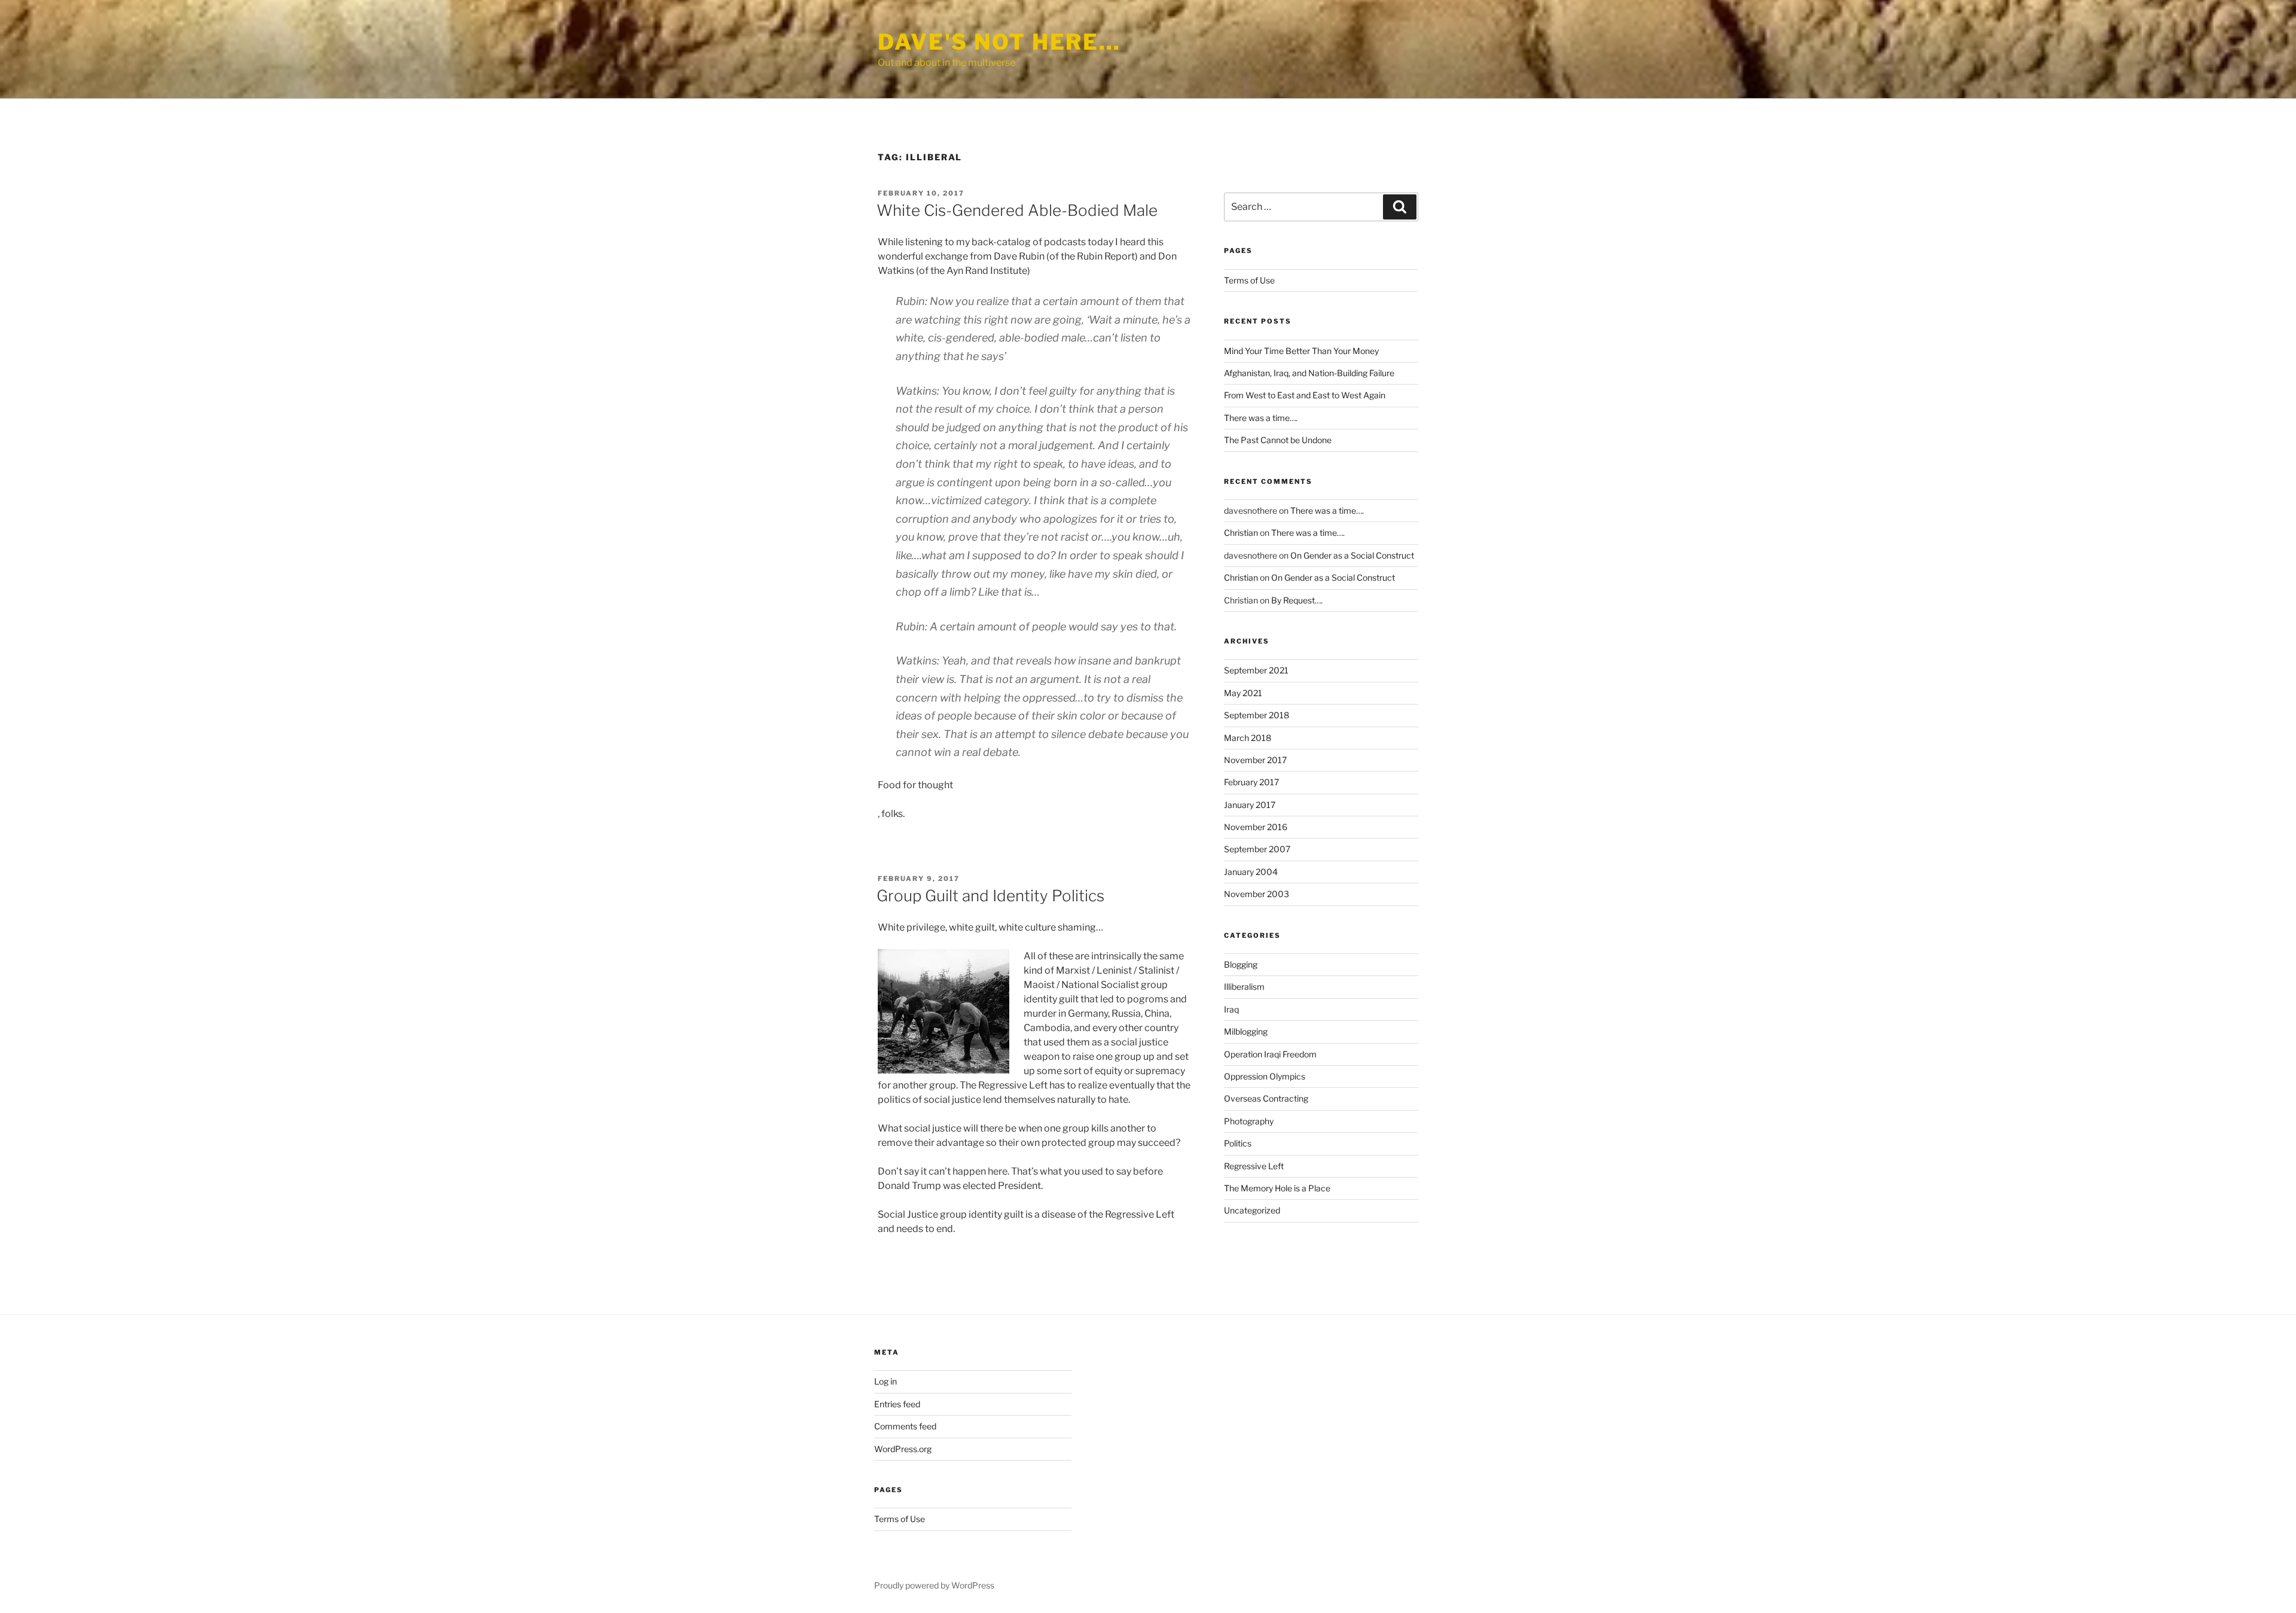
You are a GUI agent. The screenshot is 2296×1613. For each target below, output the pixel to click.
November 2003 (1257, 894)
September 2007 (1257, 849)
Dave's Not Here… (999, 42)
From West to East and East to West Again (1305, 395)
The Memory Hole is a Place (1277, 1188)
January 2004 (1251, 872)
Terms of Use (1249, 280)
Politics (1238, 1143)
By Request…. (1297, 600)
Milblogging (1246, 1031)
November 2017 (1255, 760)
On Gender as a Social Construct (1352, 555)
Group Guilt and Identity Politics (990, 896)
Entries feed (897, 1404)
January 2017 (1250, 805)
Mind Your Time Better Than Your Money (1301, 351)
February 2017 (1251, 782)
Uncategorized (1252, 1210)
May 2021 (1243, 693)
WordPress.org (903, 1449)
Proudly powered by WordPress (934, 1585)
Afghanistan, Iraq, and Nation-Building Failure (1309, 373)
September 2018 (1257, 715)
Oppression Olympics (1265, 1076)
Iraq (1231, 1009)
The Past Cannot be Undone (1278, 440)
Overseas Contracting (1266, 1098)
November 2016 (1256, 827)
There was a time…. (1261, 418)
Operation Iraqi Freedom (1270, 1054)
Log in (886, 1381)
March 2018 (1248, 738)
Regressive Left (1254, 1166)
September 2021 (1256, 670)
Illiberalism (1244, 987)
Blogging (1241, 964)
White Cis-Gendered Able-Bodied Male (1017, 210)
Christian (1241, 533)
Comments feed (905, 1426)
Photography (1249, 1121)
